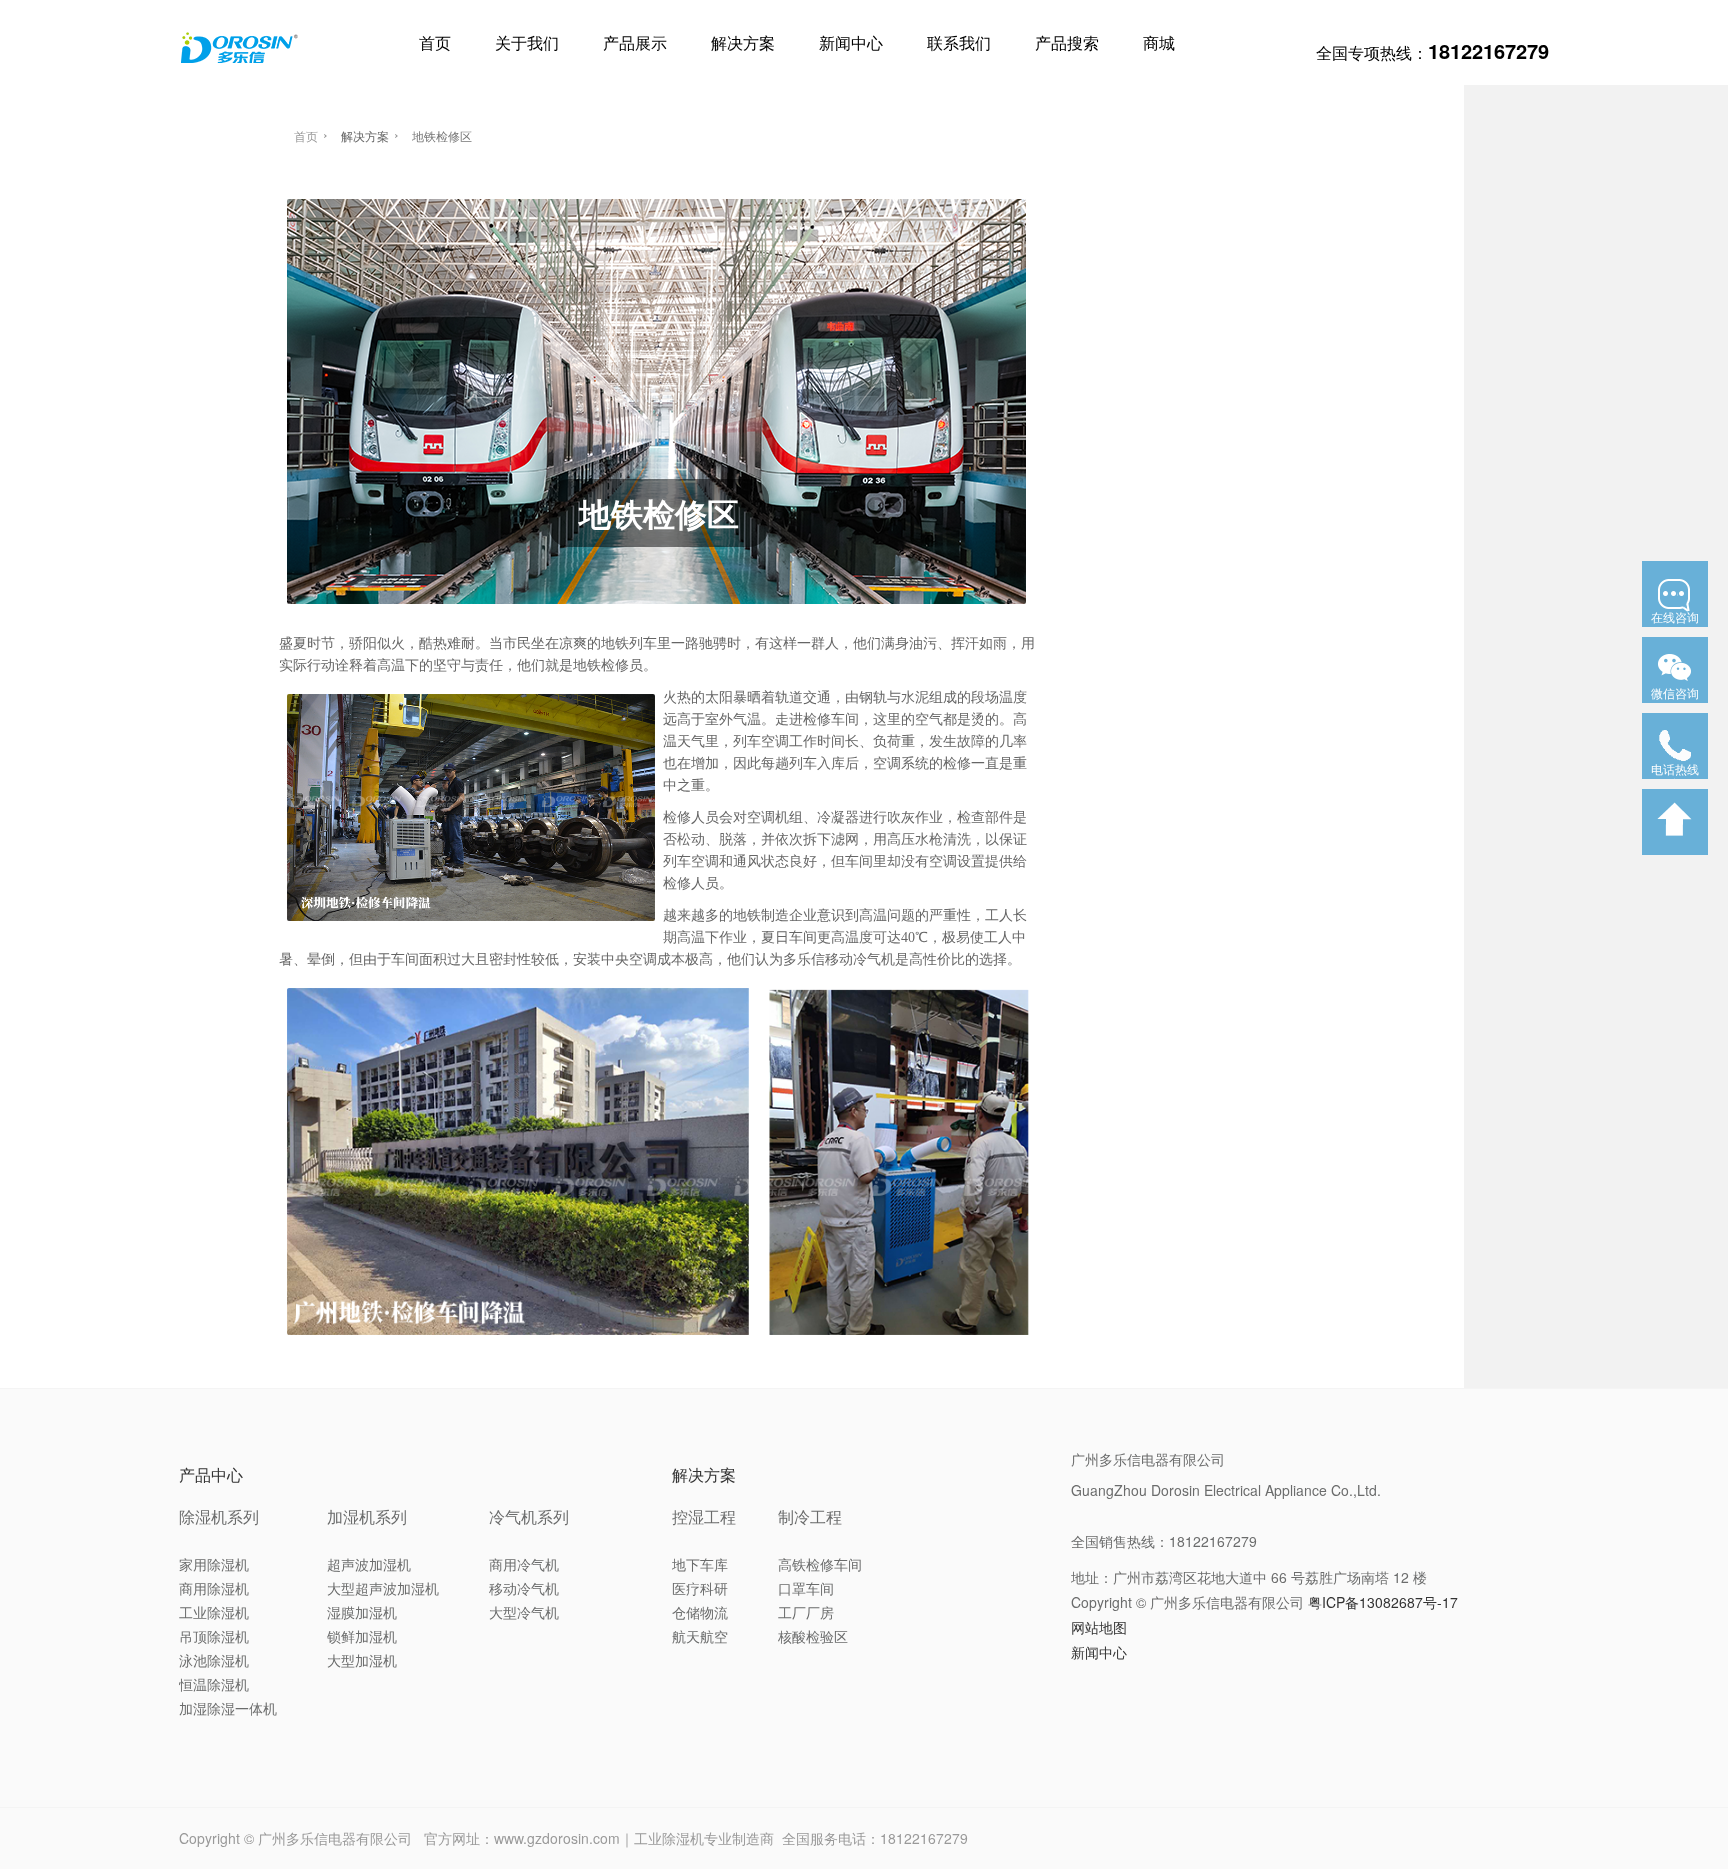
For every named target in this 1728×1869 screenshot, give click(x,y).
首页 (435, 42)
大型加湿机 (362, 1660)
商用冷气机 (524, 1564)
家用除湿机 (214, 1564)
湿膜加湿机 (362, 1612)
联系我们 (959, 42)
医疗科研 (700, 1588)
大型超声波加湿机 (383, 1588)
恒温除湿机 (214, 1684)
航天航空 (700, 1636)
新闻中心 (851, 42)
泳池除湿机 (214, 1660)
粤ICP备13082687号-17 (1383, 1602)
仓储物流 (700, 1612)
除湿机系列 (219, 1516)
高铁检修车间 (820, 1564)
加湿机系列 (367, 1516)
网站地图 (1099, 1627)
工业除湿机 (214, 1612)
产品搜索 (1067, 42)
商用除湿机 (214, 1588)
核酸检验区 (813, 1636)
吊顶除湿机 (214, 1636)
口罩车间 (806, 1588)
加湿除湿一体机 (228, 1708)
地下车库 (700, 1564)
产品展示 (635, 42)
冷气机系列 (529, 1516)
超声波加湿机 (369, 1564)
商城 (1159, 42)
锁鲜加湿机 (362, 1636)
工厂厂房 (806, 1612)
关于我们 (527, 42)
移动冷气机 (524, 1588)
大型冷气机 (524, 1612)
